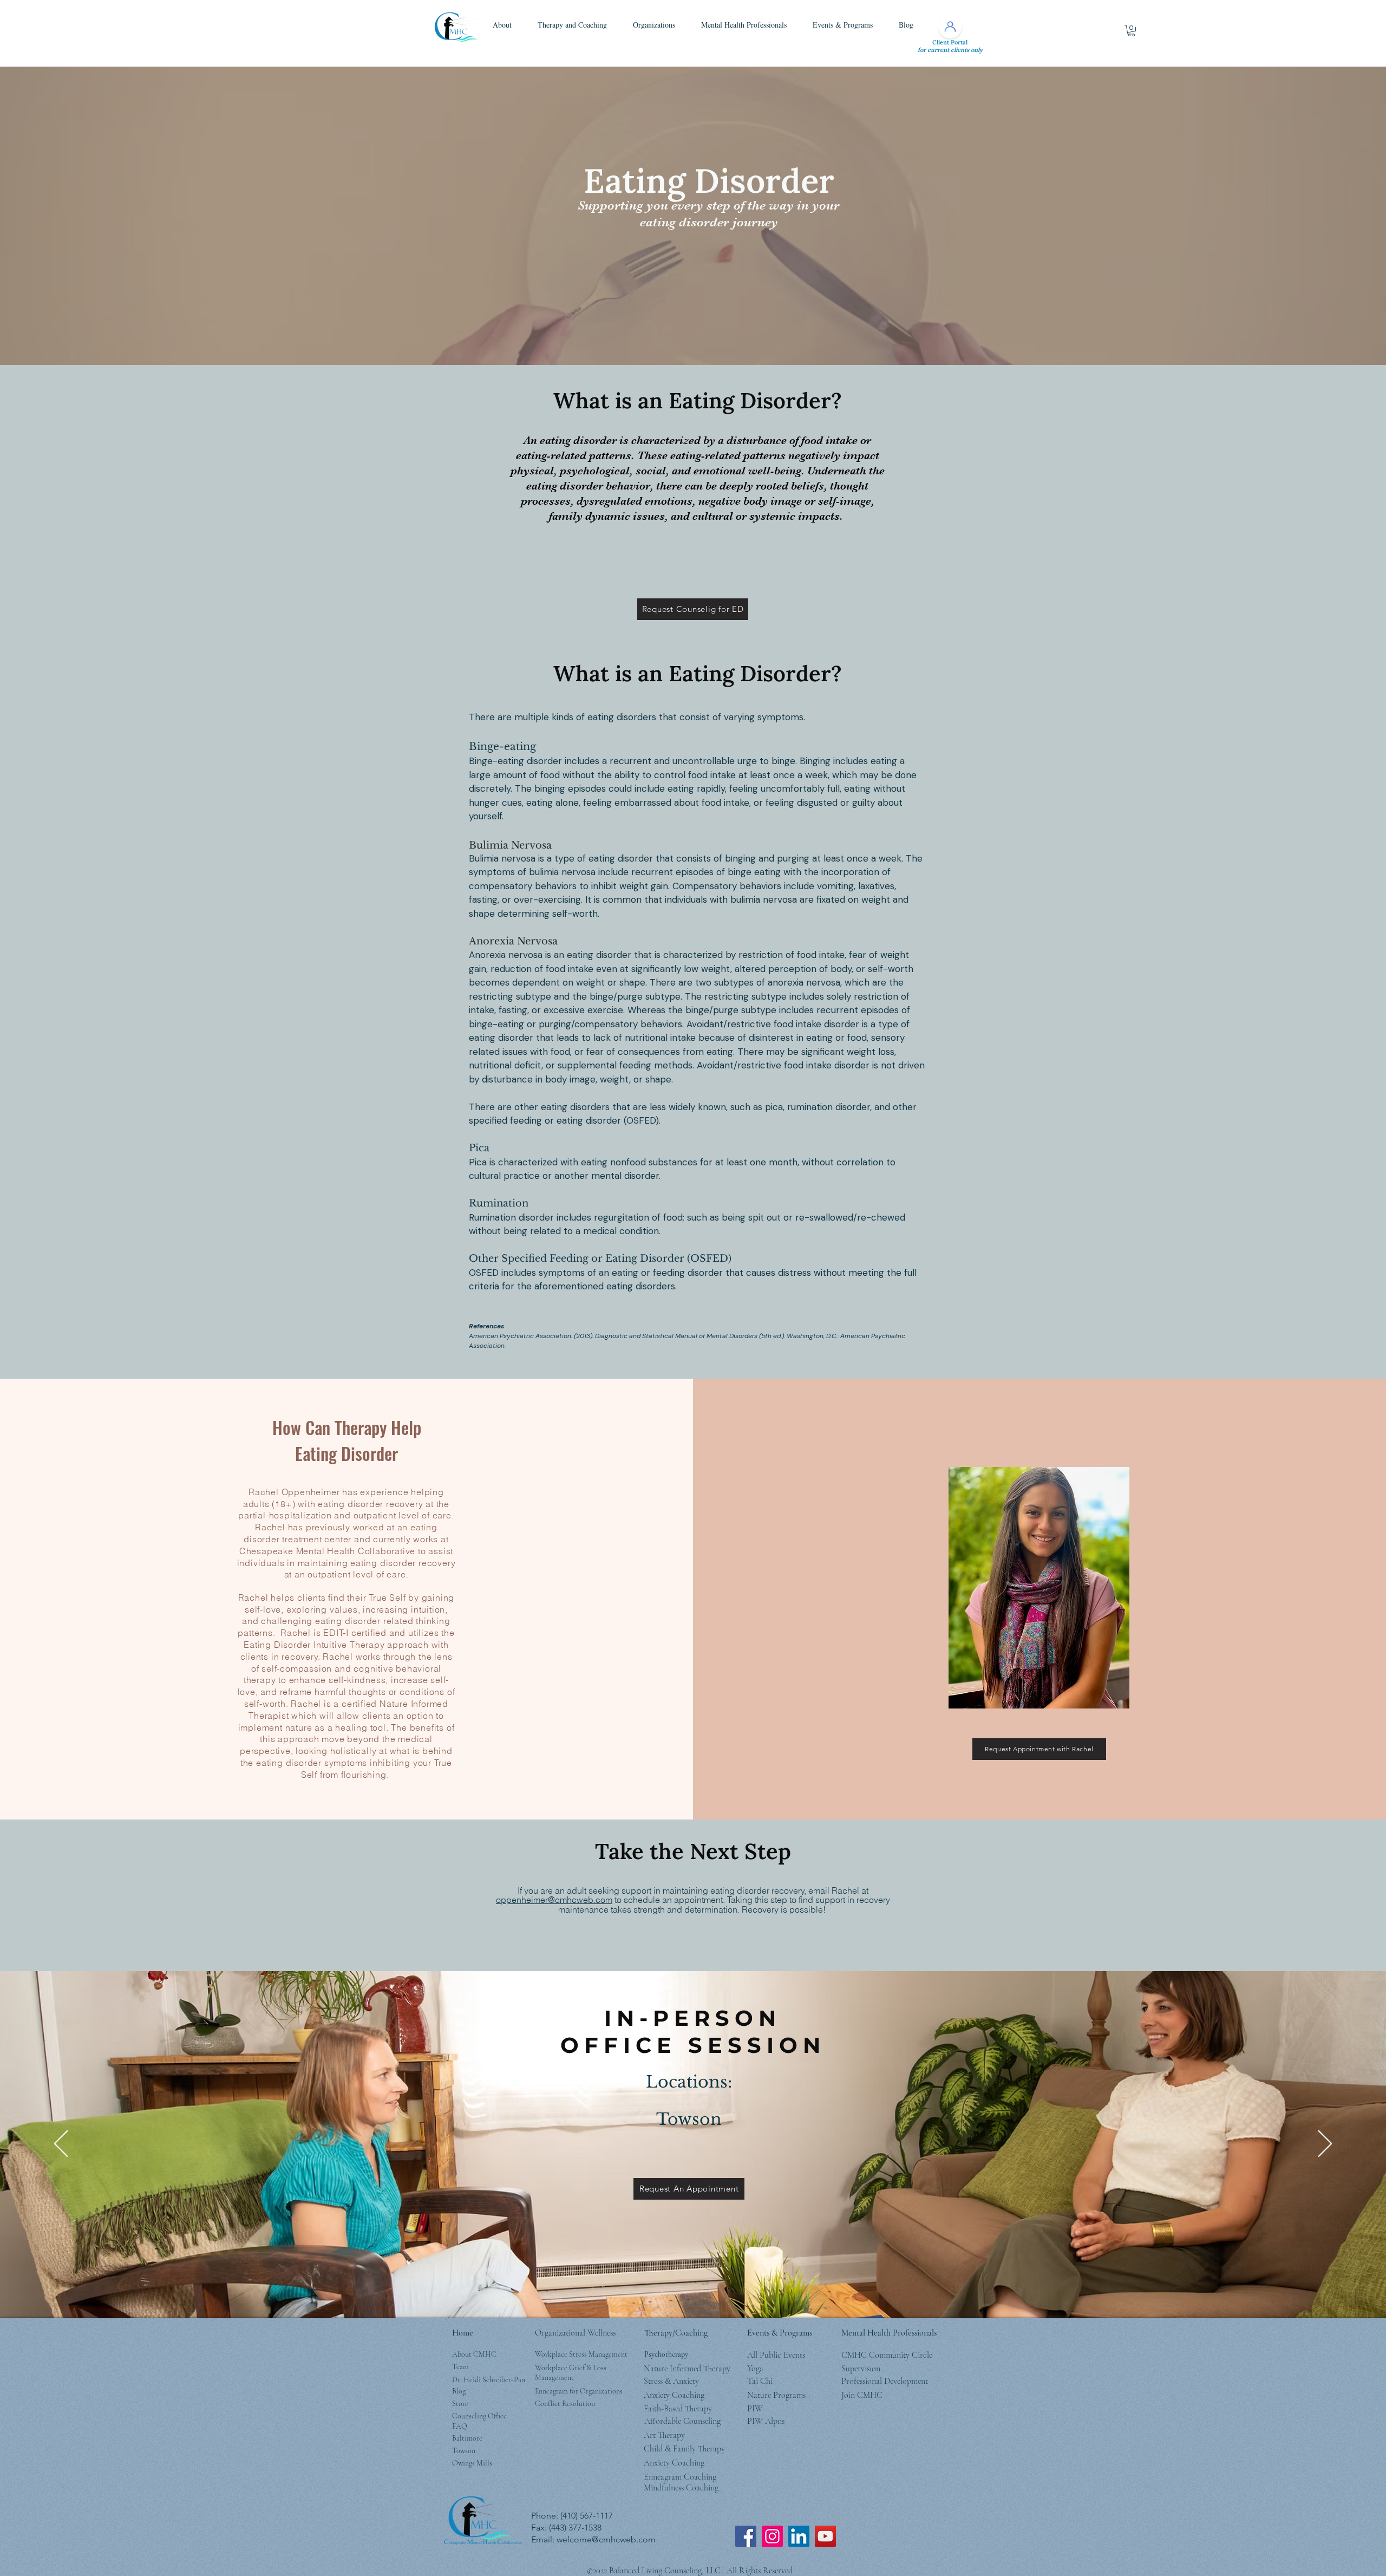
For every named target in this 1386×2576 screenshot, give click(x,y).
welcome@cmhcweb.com (606, 2539)
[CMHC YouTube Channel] (825, 2536)
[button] (502, 25)
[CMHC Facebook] (746, 2536)
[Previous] (61, 2144)
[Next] (1325, 2144)
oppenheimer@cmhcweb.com (554, 1900)
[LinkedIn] (799, 2536)
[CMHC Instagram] (772, 2536)
